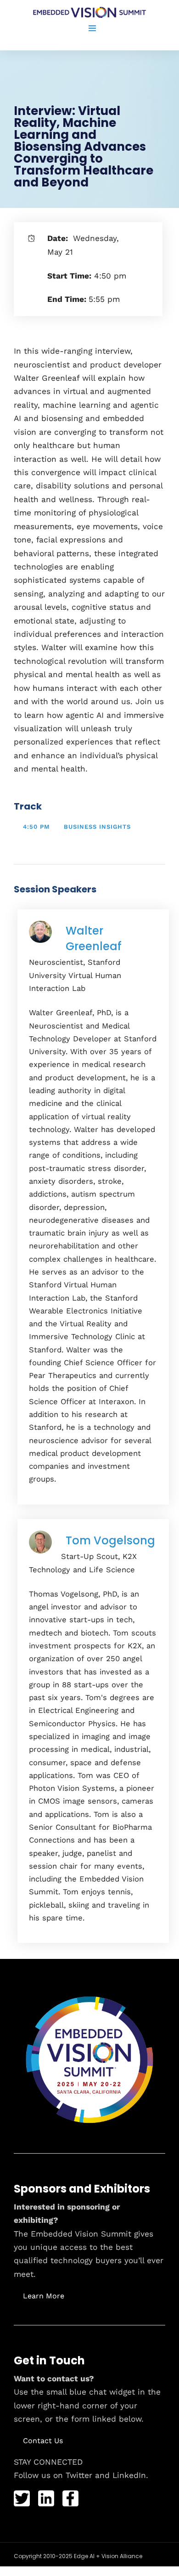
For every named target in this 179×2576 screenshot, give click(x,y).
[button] (44, 2296)
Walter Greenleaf (94, 938)
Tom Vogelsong (110, 1540)
